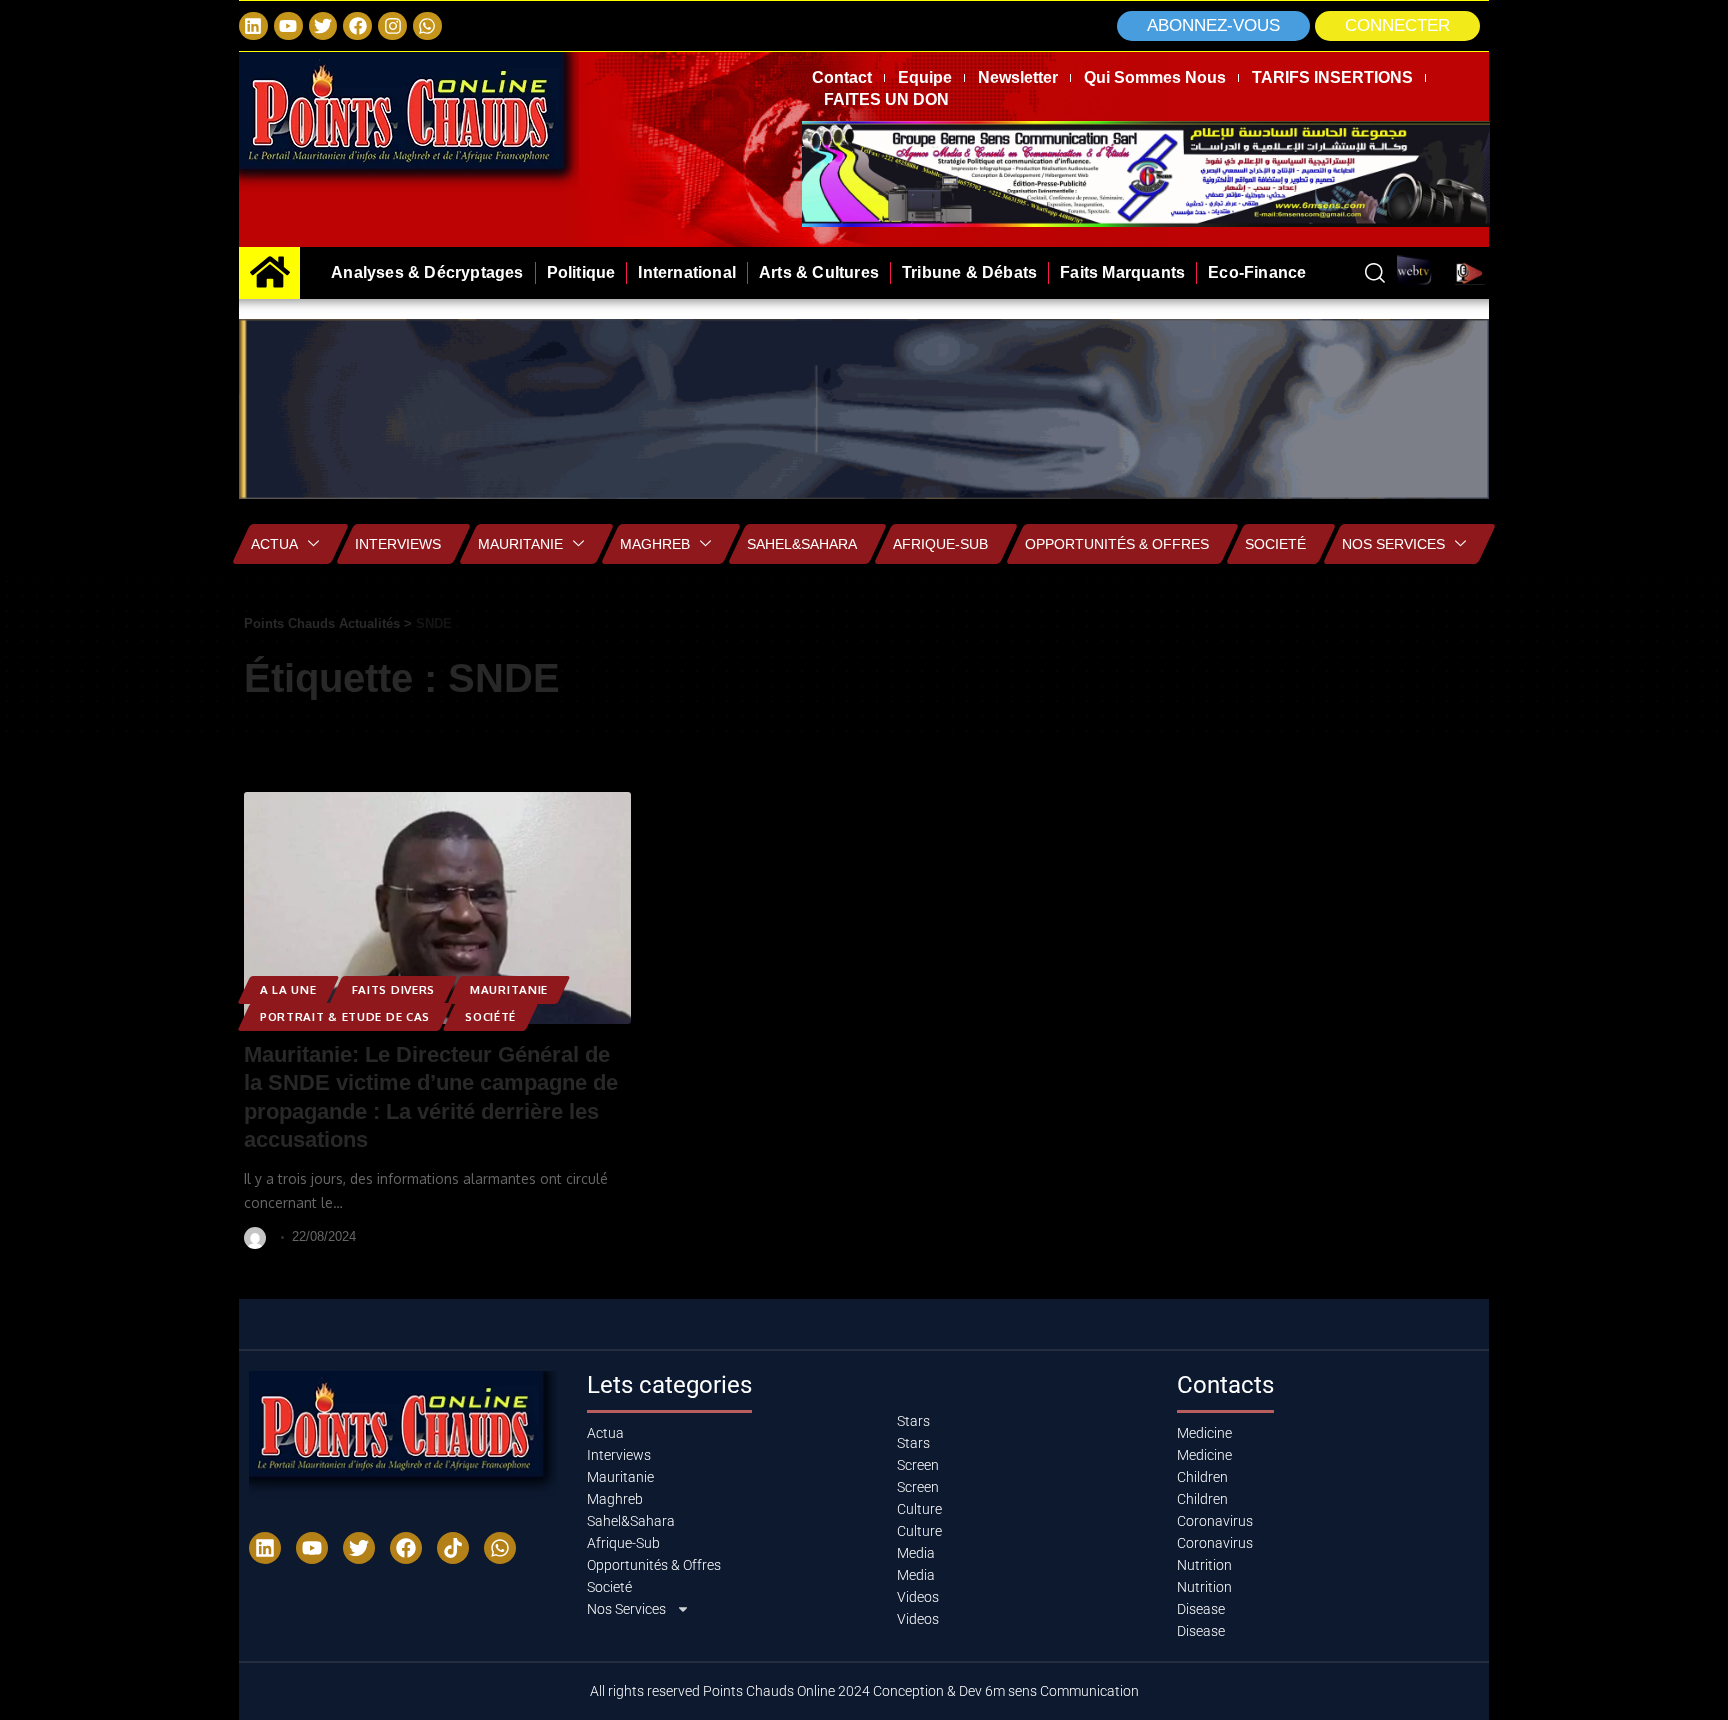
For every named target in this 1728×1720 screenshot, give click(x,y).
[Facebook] (357, 26)
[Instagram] (392, 26)
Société (490, 1016)
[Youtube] (312, 1548)
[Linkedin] (253, 26)
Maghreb (655, 544)
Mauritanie (520, 544)
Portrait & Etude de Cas (345, 1016)
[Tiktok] (453, 1548)
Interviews (398, 544)
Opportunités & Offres (1117, 544)
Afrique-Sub (940, 544)
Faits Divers (393, 989)
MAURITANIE (509, 989)
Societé (1275, 544)
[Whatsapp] (427, 26)
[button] (1397, 26)
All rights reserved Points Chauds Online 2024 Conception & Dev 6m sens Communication (864, 1691)
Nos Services (1393, 544)
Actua (274, 544)
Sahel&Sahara (802, 544)
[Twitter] (323, 26)
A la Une (288, 989)
